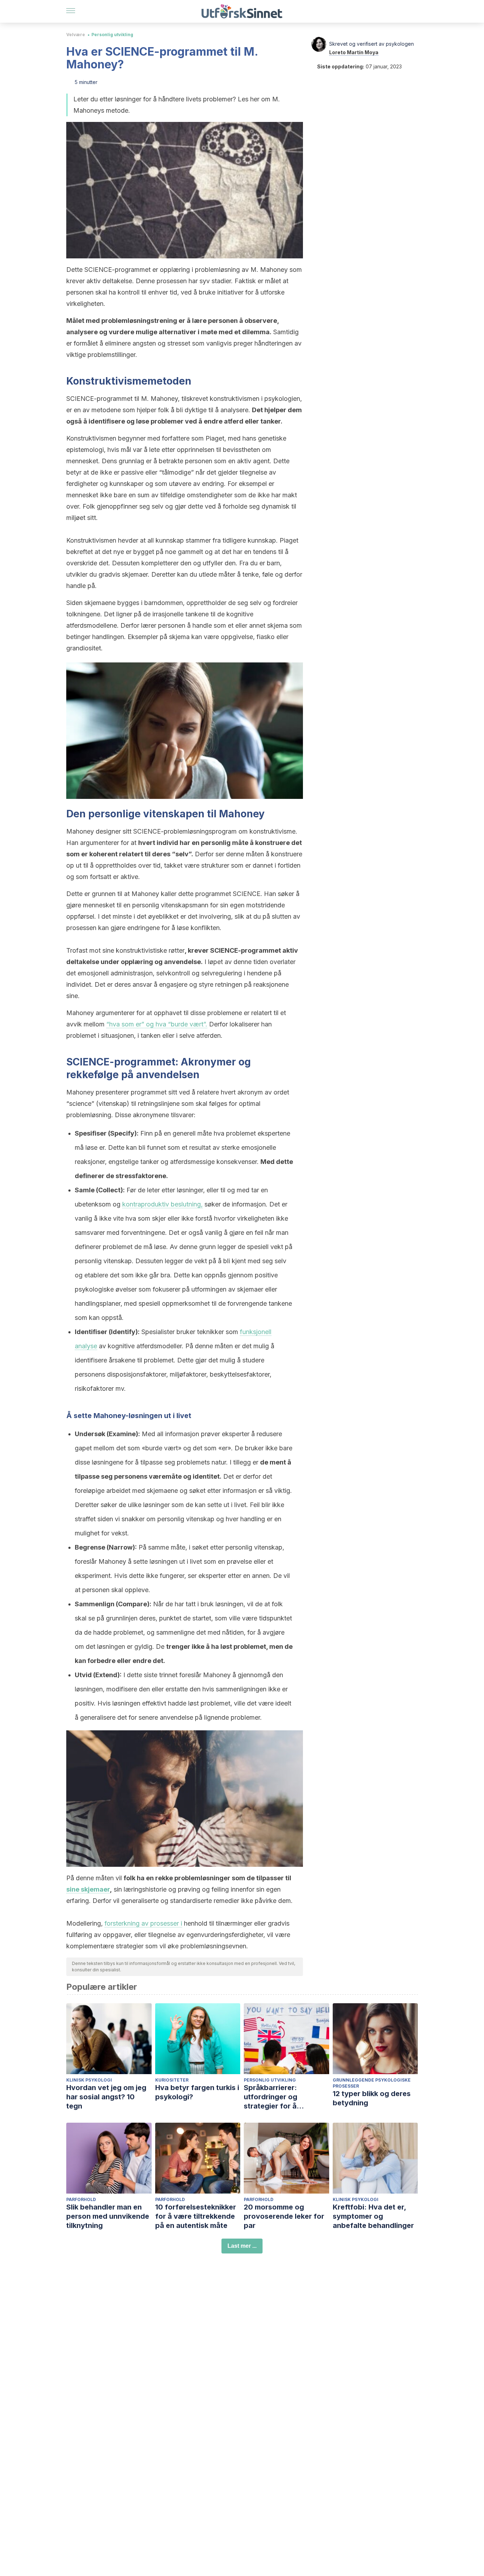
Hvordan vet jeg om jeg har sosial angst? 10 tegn (106, 2097)
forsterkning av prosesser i (143, 1923)
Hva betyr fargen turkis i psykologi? (197, 2092)
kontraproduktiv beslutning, (162, 1204)
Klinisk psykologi (89, 2080)
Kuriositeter (172, 2080)
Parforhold (81, 2199)
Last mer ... (242, 2246)
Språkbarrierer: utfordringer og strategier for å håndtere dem (271, 2097)
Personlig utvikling (112, 35)
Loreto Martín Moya (354, 52)
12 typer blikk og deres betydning (372, 2098)
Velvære (76, 35)
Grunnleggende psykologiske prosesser (372, 2083)
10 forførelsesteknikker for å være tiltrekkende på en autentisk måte (196, 2216)
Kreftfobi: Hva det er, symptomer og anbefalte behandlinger (373, 2216)
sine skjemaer (88, 1889)
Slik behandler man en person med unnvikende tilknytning (108, 2216)
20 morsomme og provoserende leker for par (284, 2216)
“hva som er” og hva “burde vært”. (157, 1024)
